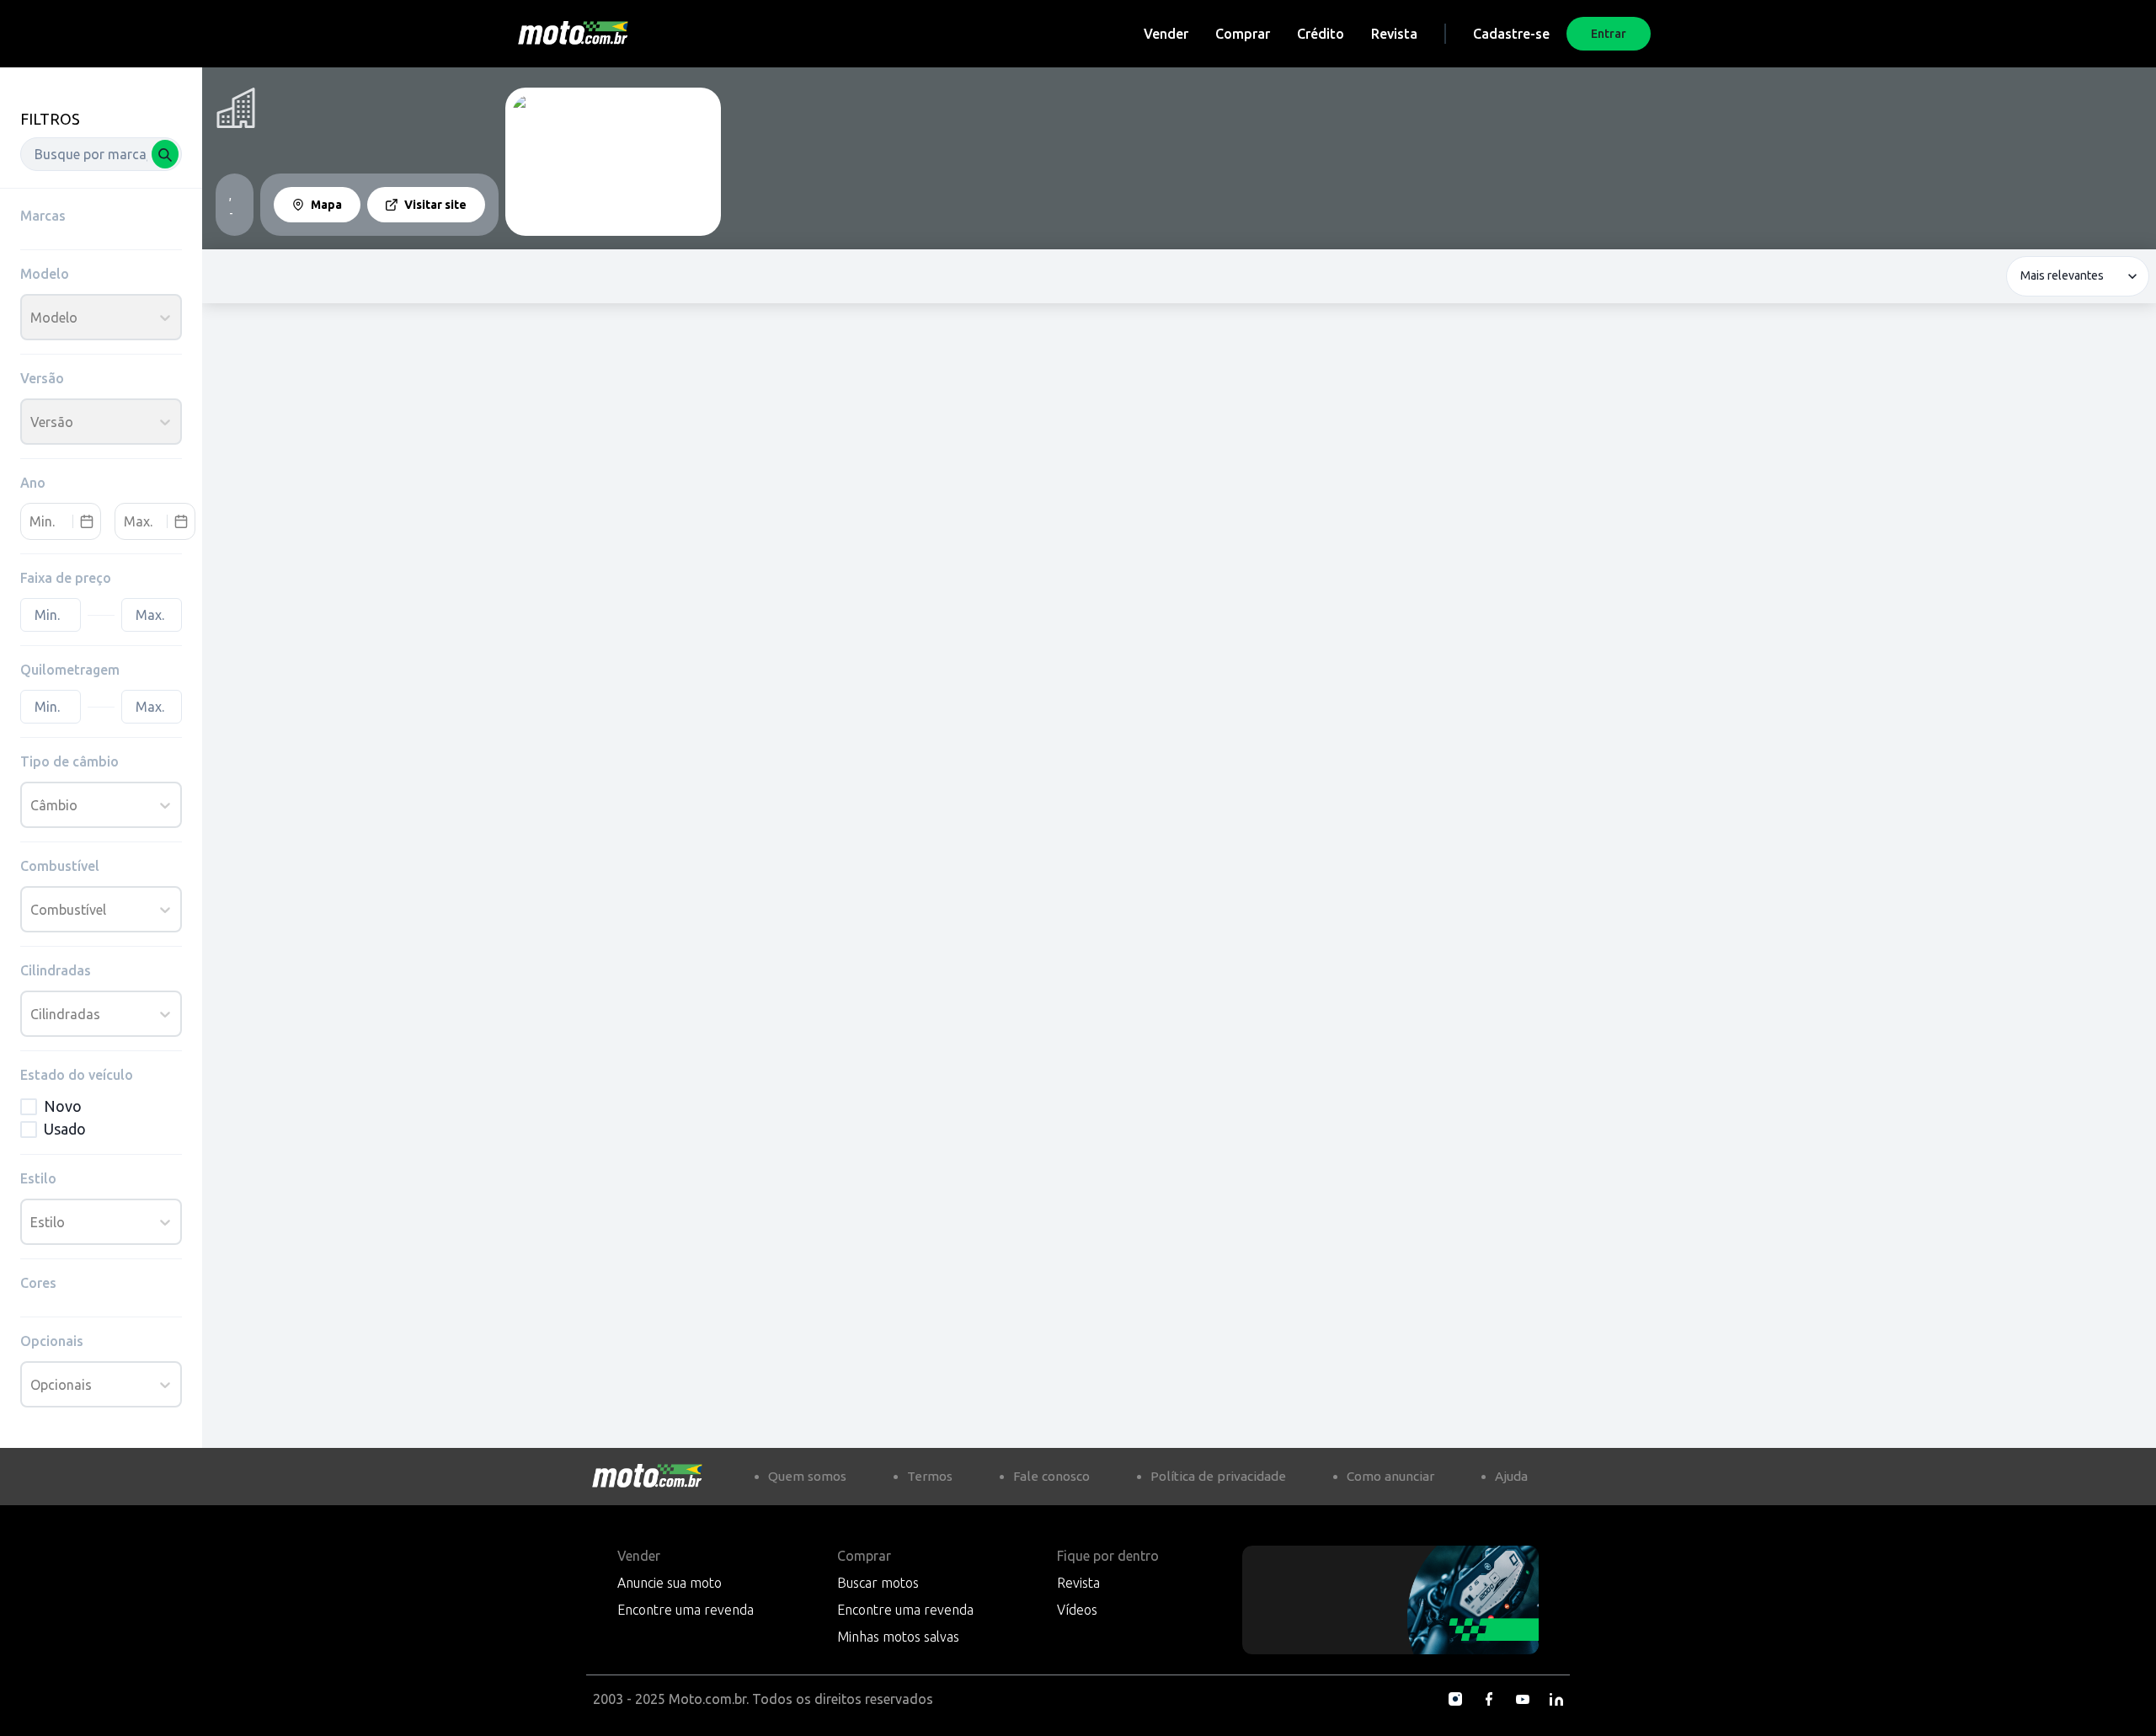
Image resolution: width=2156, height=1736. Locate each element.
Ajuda (1511, 1476)
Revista (1394, 34)
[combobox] (101, 154)
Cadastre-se (1511, 34)
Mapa (326, 205)
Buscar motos (878, 1583)
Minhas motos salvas (898, 1637)
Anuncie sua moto (670, 1583)
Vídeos (1077, 1610)
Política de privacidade (1218, 1476)
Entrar (1609, 34)
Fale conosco (1051, 1476)
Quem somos (807, 1476)
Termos (930, 1476)
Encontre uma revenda (686, 1610)
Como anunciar (1390, 1476)
